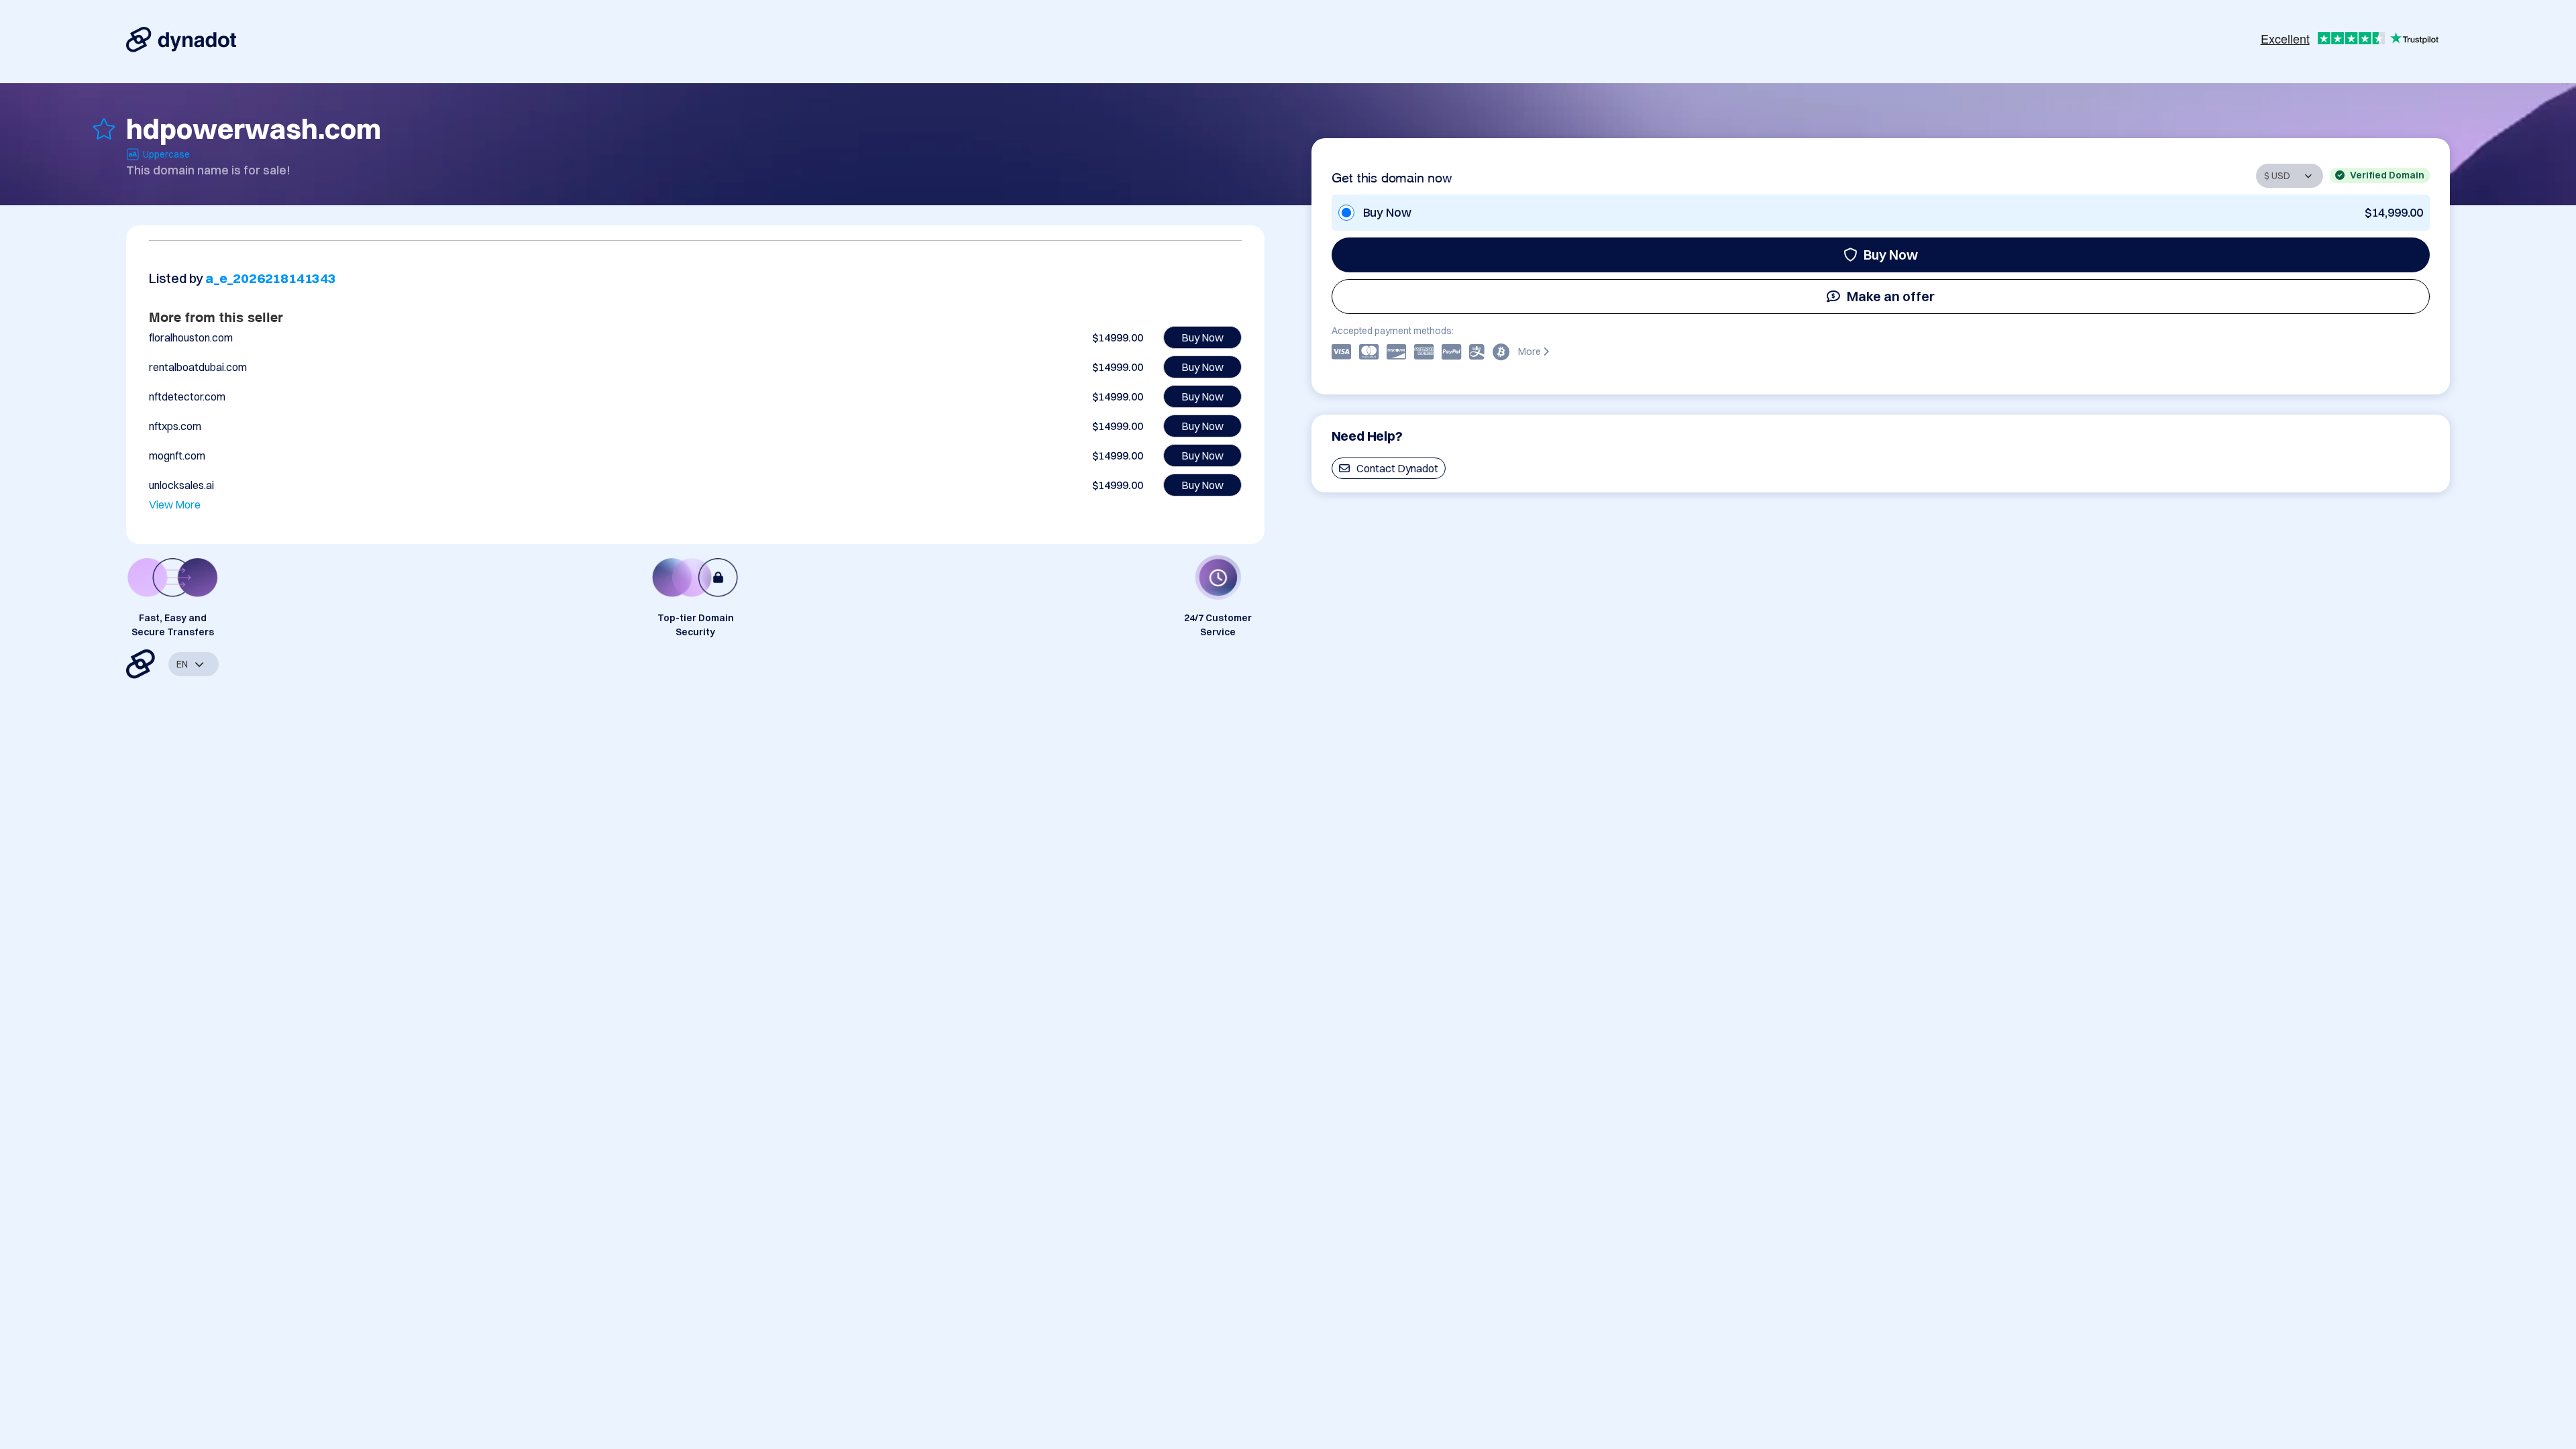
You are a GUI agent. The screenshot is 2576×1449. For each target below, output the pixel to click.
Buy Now (1891, 255)
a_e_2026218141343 (271, 278)
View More (175, 504)
